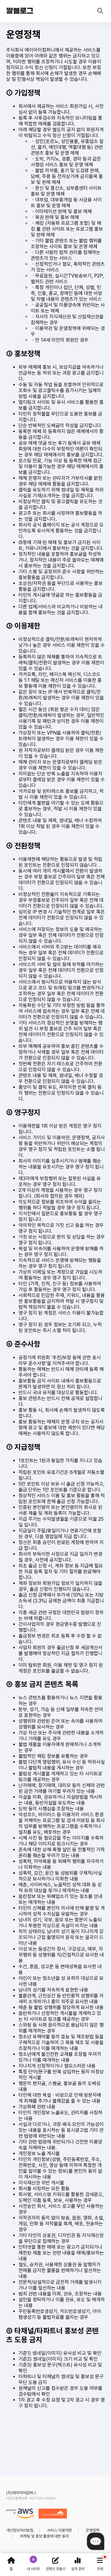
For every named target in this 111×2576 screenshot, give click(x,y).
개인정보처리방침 (20, 2530)
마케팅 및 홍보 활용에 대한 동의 (44, 2536)
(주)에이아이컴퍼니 (21, 2493)
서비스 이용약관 (60, 2530)
